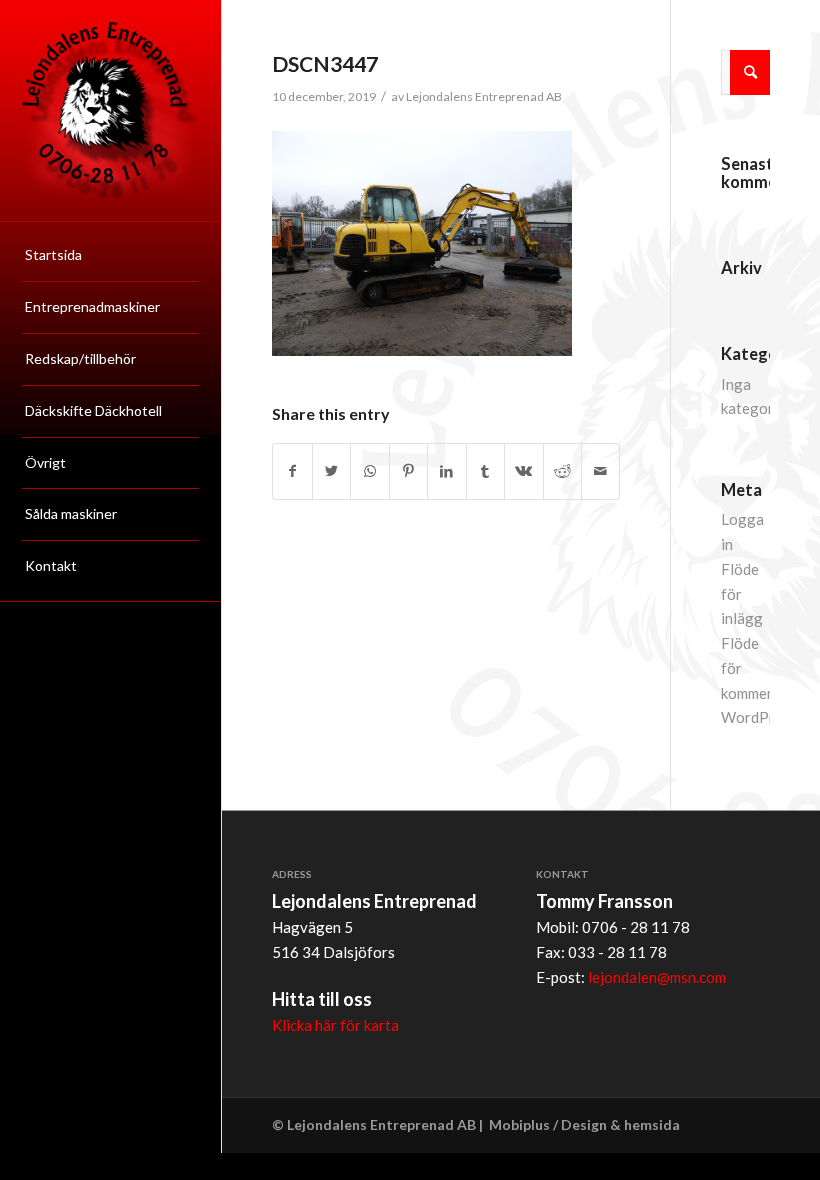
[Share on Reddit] (562, 471)
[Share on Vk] (523, 471)
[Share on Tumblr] (485, 471)
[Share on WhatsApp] (369, 471)
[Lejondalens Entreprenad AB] (110, 110)
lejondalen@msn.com (657, 977)
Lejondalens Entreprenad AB (484, 96)
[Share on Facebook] (292, 471)
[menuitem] (110, 256)
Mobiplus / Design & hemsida (584, 1124)
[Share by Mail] (600, 471)
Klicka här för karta (335, 1025)
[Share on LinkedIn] (446, 471)
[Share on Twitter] (331, 471)
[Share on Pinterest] (408, 471)
